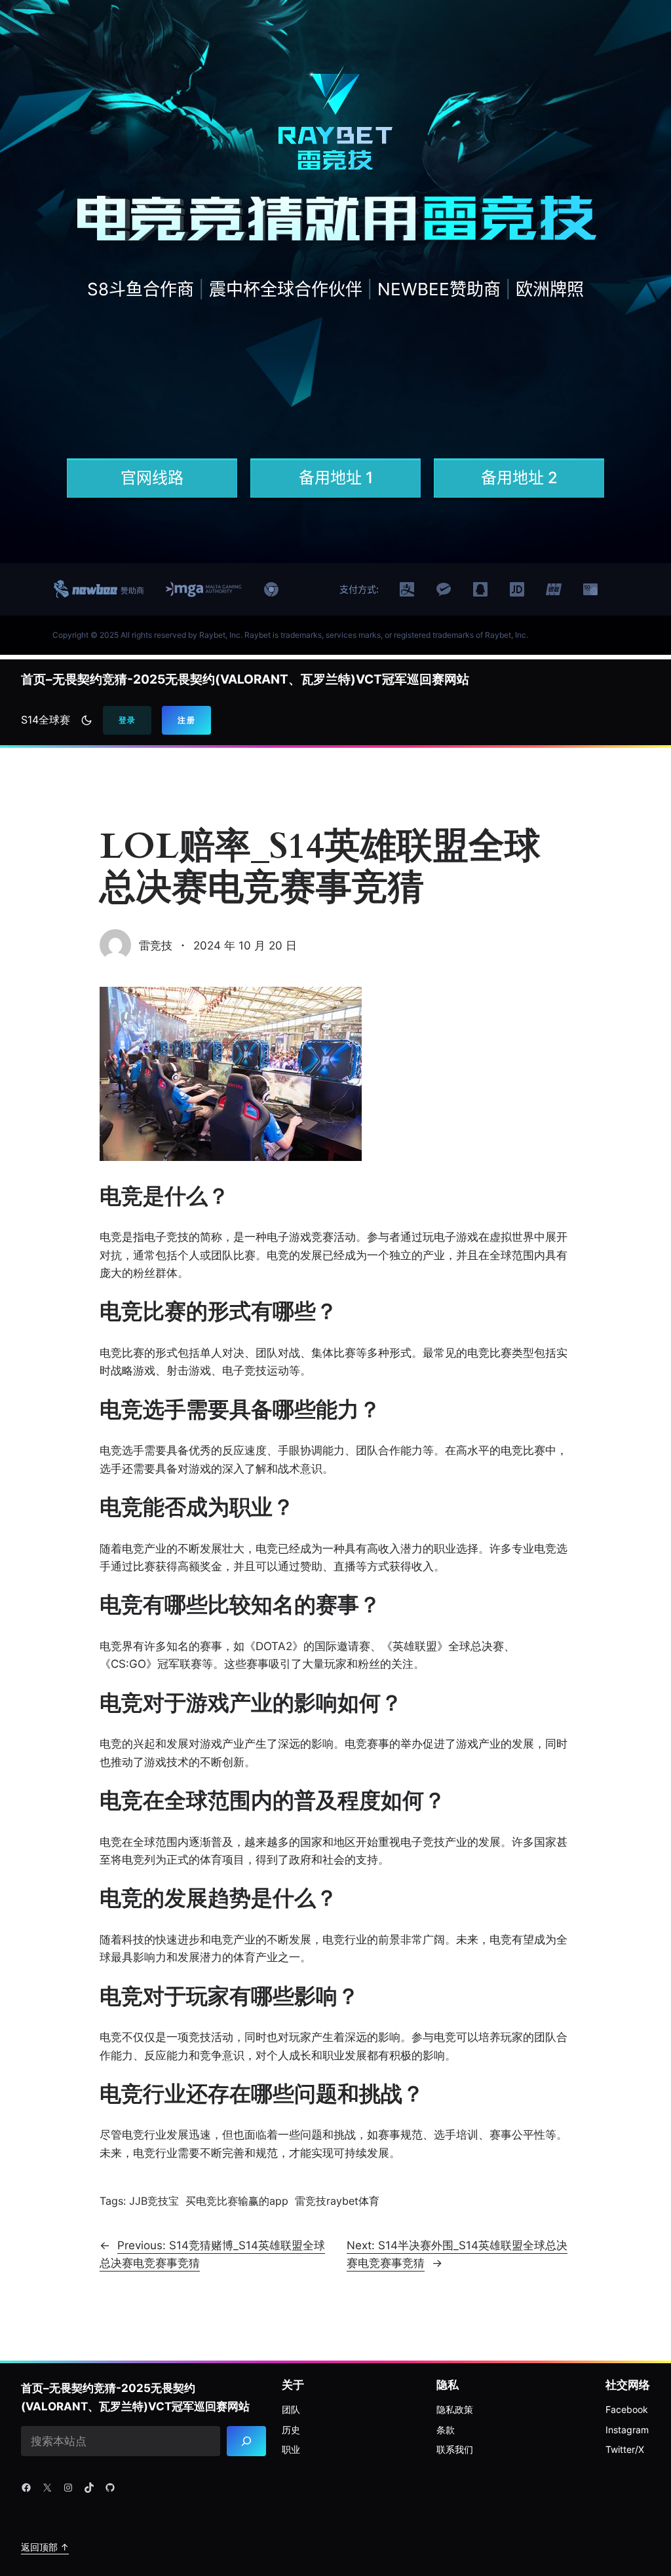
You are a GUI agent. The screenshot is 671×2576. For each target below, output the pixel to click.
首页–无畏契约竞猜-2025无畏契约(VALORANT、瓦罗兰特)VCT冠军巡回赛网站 (245, 679)
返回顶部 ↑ (45, 2547)
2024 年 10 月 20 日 (245, 945)
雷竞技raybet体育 (337, 2201)
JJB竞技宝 (154, 2201)
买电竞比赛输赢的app (237, 2201)
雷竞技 (156, 945)
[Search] (246, 2441)
